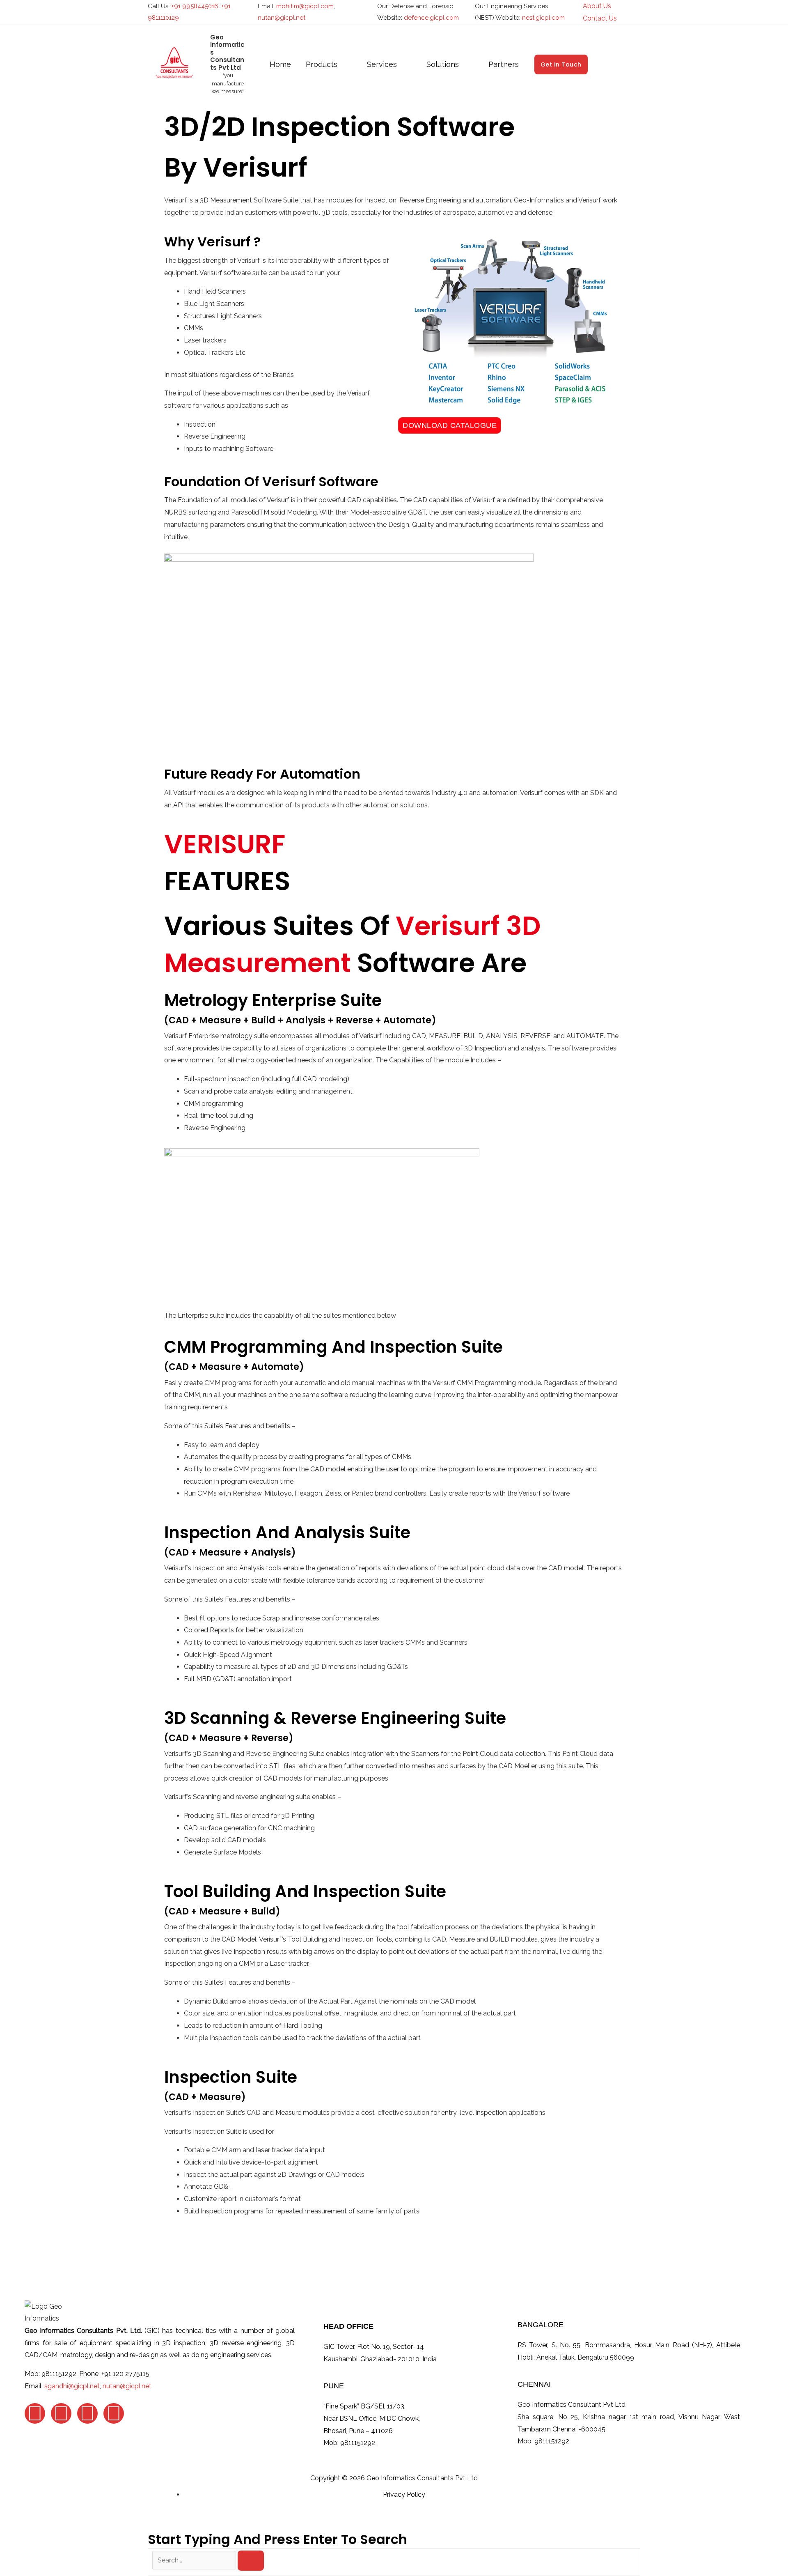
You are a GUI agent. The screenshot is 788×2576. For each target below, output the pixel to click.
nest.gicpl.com (543, 18)
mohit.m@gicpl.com (305, 6)
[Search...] (195, 2560)
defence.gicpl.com (431, 18)
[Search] (251, 2561)
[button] (637, 12)
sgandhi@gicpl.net (72, 2386)
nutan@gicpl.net (282, 18)
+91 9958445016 (195, 6)
